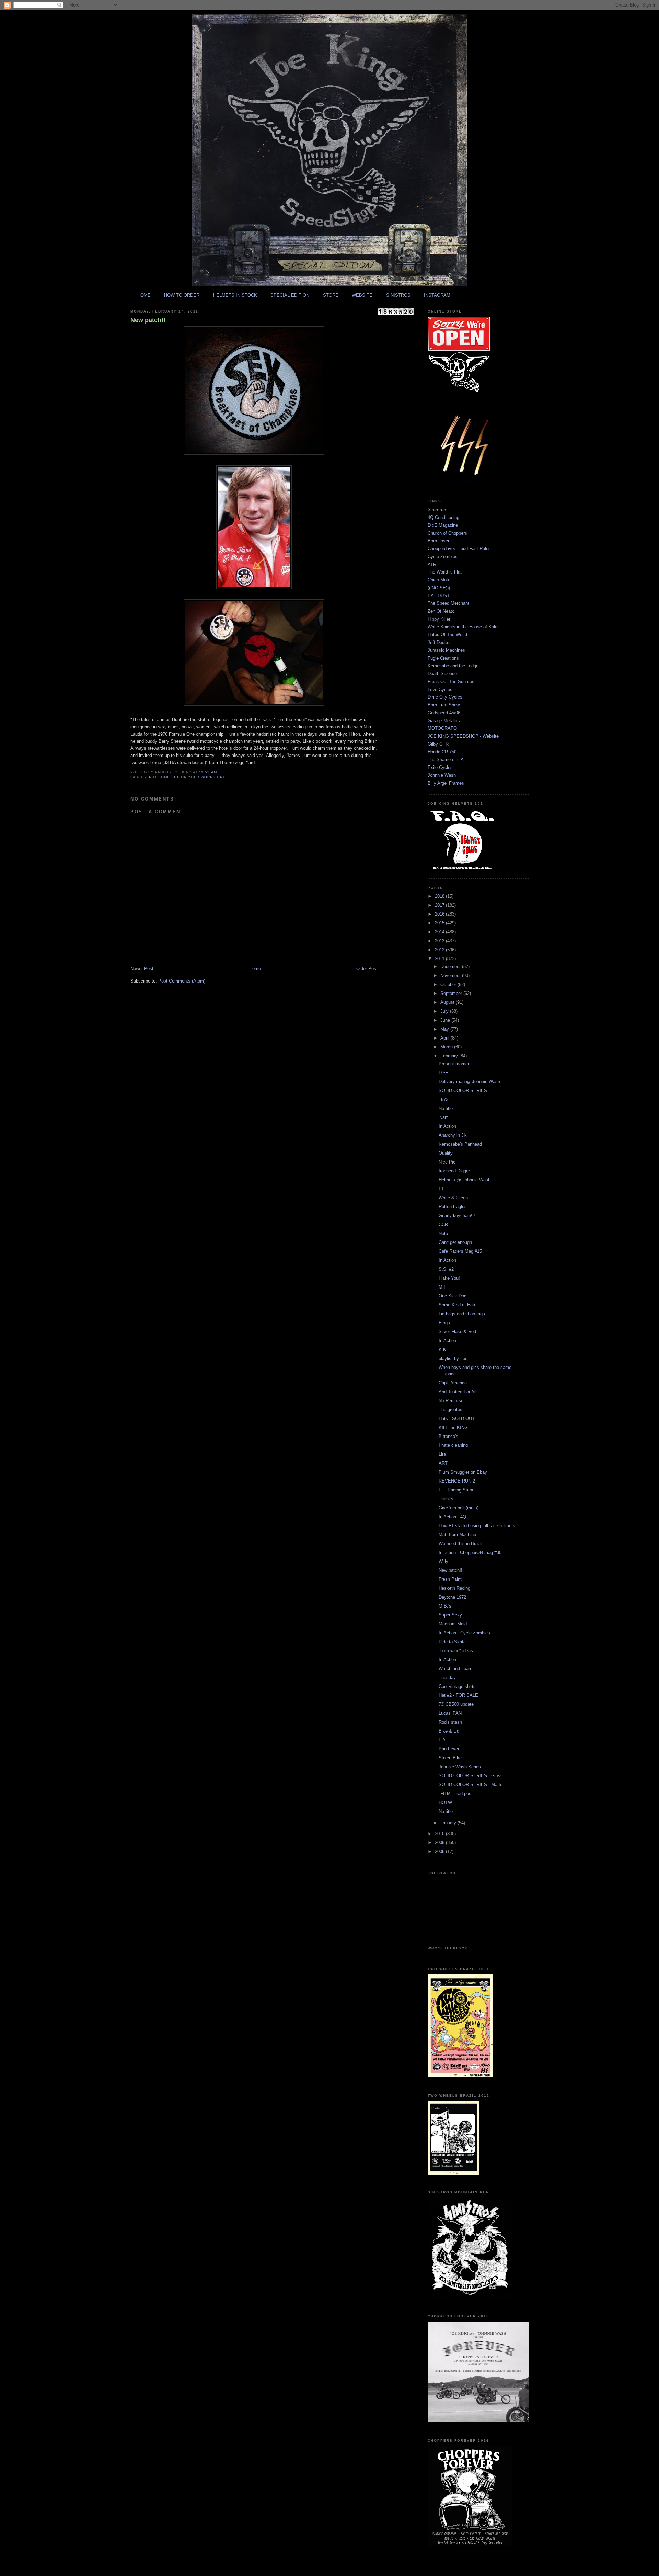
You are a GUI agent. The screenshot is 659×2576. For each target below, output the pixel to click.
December (451, 967)
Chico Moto (439, 580)
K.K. (443, 1349)
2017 (440, 905)
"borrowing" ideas (456, 1651)
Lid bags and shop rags (462, 1314)
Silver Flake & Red (457, 1332)
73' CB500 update (456, 1704)
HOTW (445, 1802)
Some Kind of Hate (458, 1305)
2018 (440, 896)
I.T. (442, 1189)
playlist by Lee (453, 1358)
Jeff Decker (439, 642)
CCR (443, 1224)
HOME (144, 295)
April (446, 1038)
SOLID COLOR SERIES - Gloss (471, 1776)
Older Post (367, 969)
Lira (442, 1454)
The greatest (451, 1410)
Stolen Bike (450, 1758)
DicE (443, 1073)
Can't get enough (455, 1242)
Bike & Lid (449, 1731)
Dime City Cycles (445, 697)
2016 (440, 914)
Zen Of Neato (441, 611)
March (447, 1047)
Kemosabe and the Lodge (453, 666)
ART (443, 1463)
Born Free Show (444, 705)
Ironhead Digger (454, 1171)
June (446, 1020)
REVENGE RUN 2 (457, 1481)
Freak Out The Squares (451, 682)
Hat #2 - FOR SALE (458, 1695)
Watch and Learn (455, 1669)
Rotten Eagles (453, 1207)
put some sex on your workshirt (187, 777)
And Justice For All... (460, 1392)
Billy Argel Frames (446, 783)
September (452, 993)
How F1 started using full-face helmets (477, 1526)
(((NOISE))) (439, 588)
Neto (443, 1233)
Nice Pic (447, 1162)
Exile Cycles (440, 767)
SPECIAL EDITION (290, 295)
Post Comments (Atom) (182, 981)
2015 (440, 923)
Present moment (455, 1064)
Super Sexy (450, 1615)
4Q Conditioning (443, 517)
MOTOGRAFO (442, 728)
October (449, 984)
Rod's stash (450, 1722)
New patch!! (148, 320)
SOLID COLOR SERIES (463, 1091)
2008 (440, 1852)
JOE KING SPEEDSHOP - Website (463, 736)
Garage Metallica (444, 721)
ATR (432, 564)
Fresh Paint (450, 1579)
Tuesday (447, 1677)
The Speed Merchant (448, 603)
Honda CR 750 (442, 752)
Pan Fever (449, 1749)
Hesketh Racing (454, 1588)
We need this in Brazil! (461, 1544)
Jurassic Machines (446, 650)
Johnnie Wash (442, 775)
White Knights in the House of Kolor (463, 627)
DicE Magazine (443, 525)
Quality (446, 1153)
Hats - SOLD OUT (457, 1418)
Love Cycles (440, 689)
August (448, 1002)
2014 (440, 932)
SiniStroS (437, 509)
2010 (440, 1834)
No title (446, 1108)
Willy (443, 1561)
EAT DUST (439, 596)
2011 (440, 959)
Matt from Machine (457, 1535)
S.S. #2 (446, 1269)
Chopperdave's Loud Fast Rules (459, 549)
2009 (440, 1843)
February (450, 1056)
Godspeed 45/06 (444, 713)
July (445, 1011)
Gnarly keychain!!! (457, 1216)
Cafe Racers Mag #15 (460, 1251)
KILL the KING (453, 1427)
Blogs (444, 1323)
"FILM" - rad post (456, 1794)
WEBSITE (362, 295)
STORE (331, 295)
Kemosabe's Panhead (460, 1144)
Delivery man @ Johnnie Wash (469, 1082)
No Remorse (451, 1401)
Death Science (442, 674)
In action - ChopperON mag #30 (470, 1552)
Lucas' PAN (450, 1713)
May (445, 1029)
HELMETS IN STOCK (235, 295)
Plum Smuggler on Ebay (463, 1472)
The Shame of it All (447, 759)
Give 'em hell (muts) (459, 1508)
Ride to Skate (452, 1642)
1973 (443, 1099)
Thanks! (447, 1499)
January (449, 1823)
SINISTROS (398, 295)
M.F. (443, 1287)
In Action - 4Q (452, 1517)
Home (255, 969)
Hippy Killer (439, 619)
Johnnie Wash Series (460, 1767)
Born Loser (438, 541)
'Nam (444, 1117)
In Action (447, 1126)
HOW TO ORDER (182, 295)
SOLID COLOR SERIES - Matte (471, 1785)
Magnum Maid (453, 1624)
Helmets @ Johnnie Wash (465, 1180)
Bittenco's (448, 1436)
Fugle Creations (443, 658)
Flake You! (449, 1278)
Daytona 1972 (452, 1597)
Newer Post (142, 969)
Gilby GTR (438, 744)
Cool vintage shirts (457, 1686)
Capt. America (453, 1383)
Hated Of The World (447, 634)
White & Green (453, 1198)
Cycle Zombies (443, 557)
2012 (440, 950)
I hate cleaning (453, 1445)
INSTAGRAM (437, 295)
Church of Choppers (447, 533)
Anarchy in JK (453, 1135)
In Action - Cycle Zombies (464, 1633)
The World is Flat (445, 572)
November (451, 975)
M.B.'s (445, 1606)
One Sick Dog (453, 1296)
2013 (440, 941)
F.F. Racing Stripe (456, 1490)
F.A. (443, 1740)
